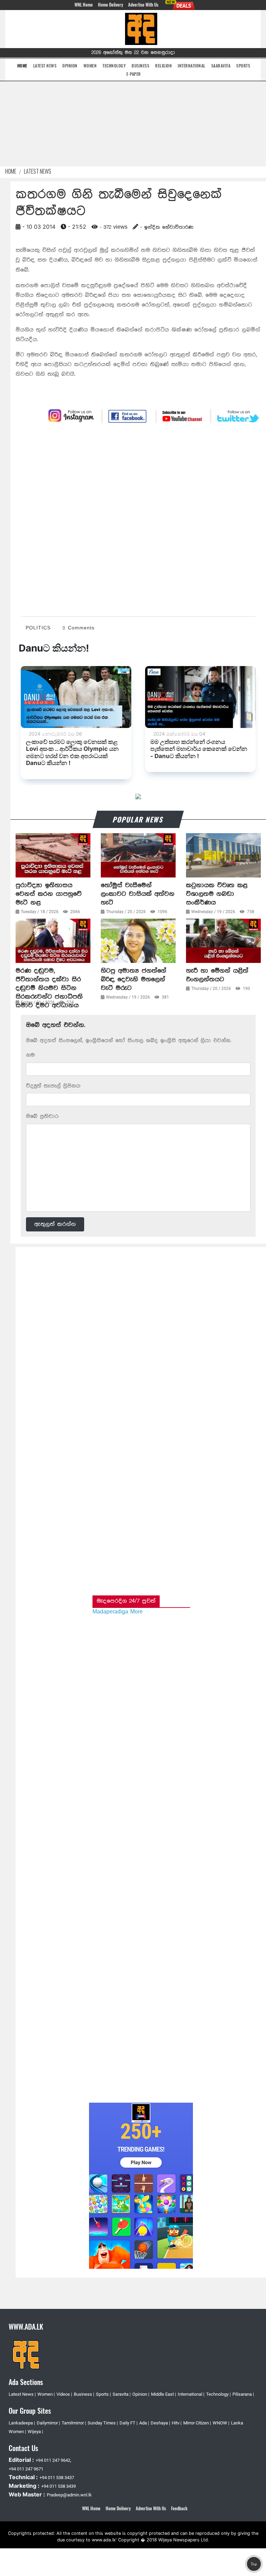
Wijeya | (35, 2432)
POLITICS (38, 628)
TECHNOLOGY (114, 66)
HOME (22, 65)
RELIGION (163, 66)
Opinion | (141, 2394)
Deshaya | (160, 2423)
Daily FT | (128, 2423)
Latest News (38, 171)
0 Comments (79, 628)
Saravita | (122, 2394)
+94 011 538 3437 (57, 2478)
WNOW (220, 2423)
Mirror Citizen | (197, 2423)
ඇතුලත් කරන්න (55, 1224)
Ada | (144, 2423)
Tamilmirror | (74, 2423)
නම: (31, 1055)
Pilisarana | (243, 2394)
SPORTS (243, 66)
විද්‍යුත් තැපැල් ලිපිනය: (53, 1086)
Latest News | (22, 2394)
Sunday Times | (103, 2423)
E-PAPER (134, 74)
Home (11, 171)
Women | (46, 2394)
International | (191, 2394)
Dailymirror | (48, 2423)
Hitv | (177, 2423)
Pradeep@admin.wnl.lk (69, 2495)
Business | (84, 2394)
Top (254, 2564)
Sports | (103, 2394)
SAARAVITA (221, 66)
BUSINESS (140, 66)
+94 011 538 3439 (59, 2486)
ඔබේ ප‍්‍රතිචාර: (42, 1116)
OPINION (70, 66)
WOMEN (90, 66)
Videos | (64, 2394)
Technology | (218, 2394)
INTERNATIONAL (192, 66)
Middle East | (163, 2394)
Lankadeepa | (22, 2423)
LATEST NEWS (45, 66)
